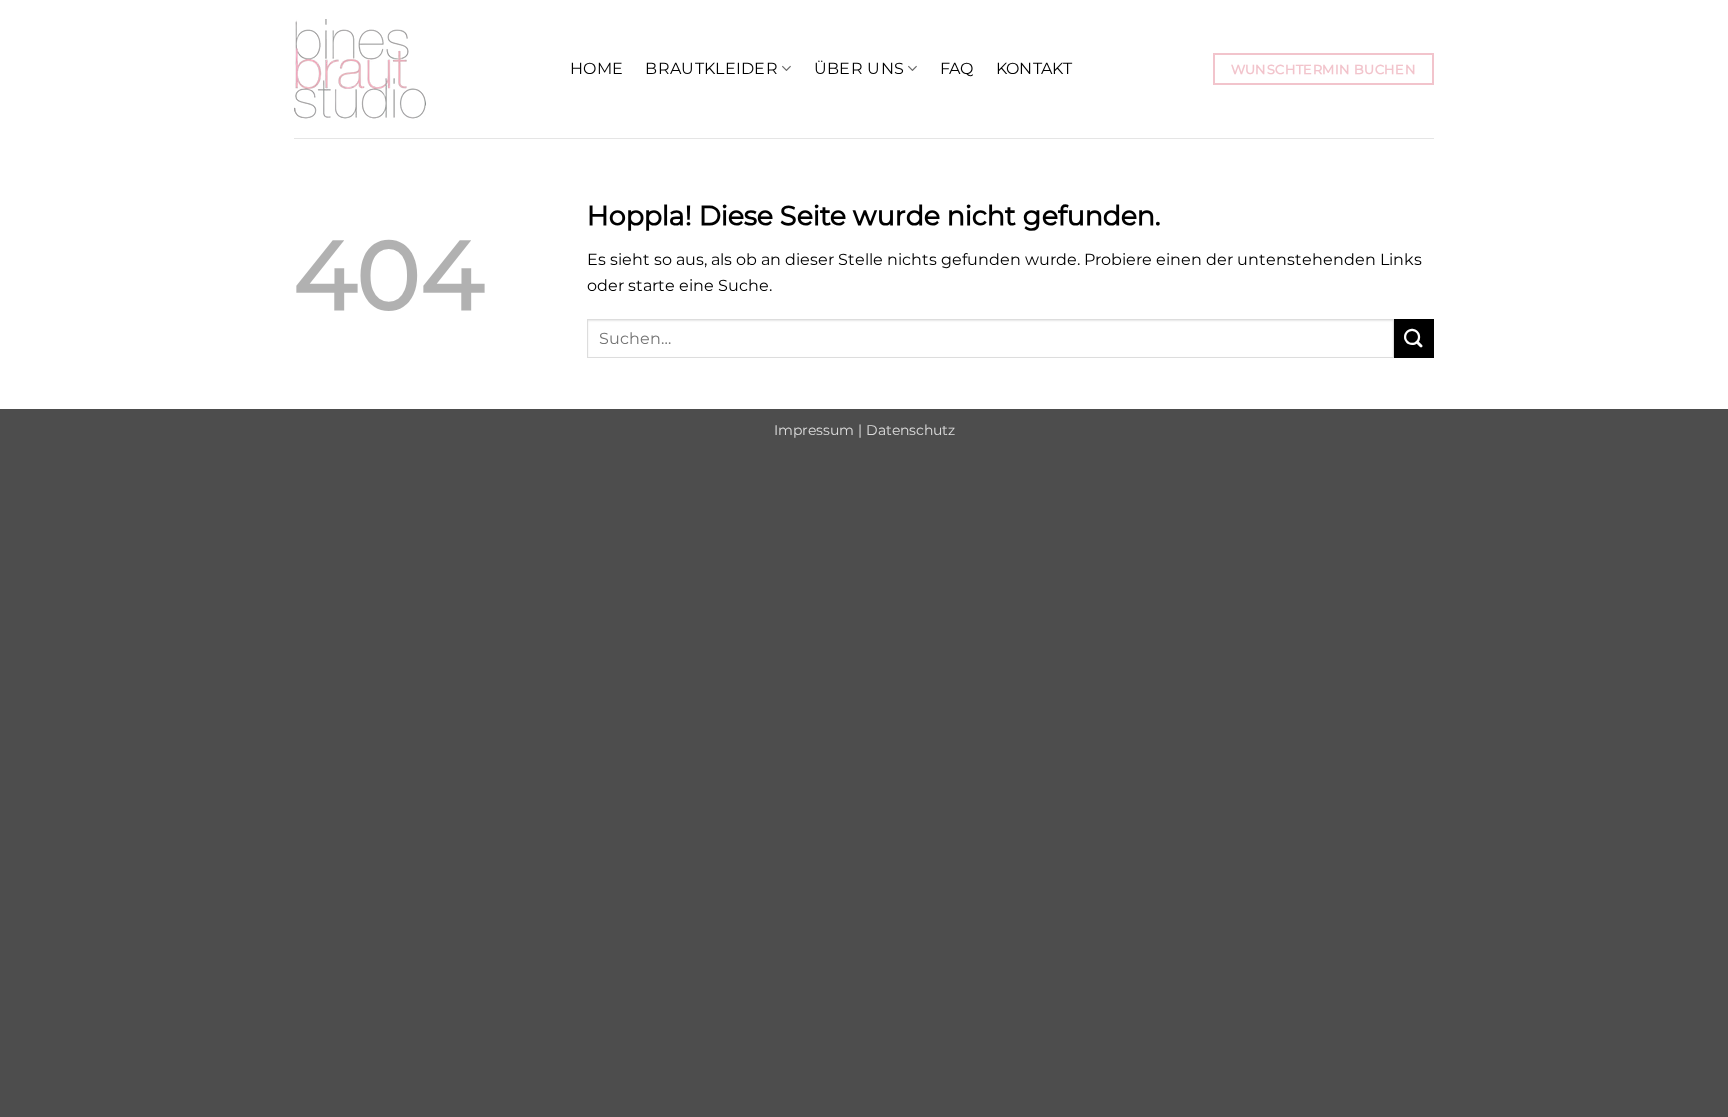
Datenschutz (910, 430)
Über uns (859, 68)
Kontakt (1034, 68)
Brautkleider (711, 68)
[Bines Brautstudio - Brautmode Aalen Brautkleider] (417, 69)
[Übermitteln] (1414, 338)
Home (596, 68)
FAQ (957, 68)
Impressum (814, 430)
